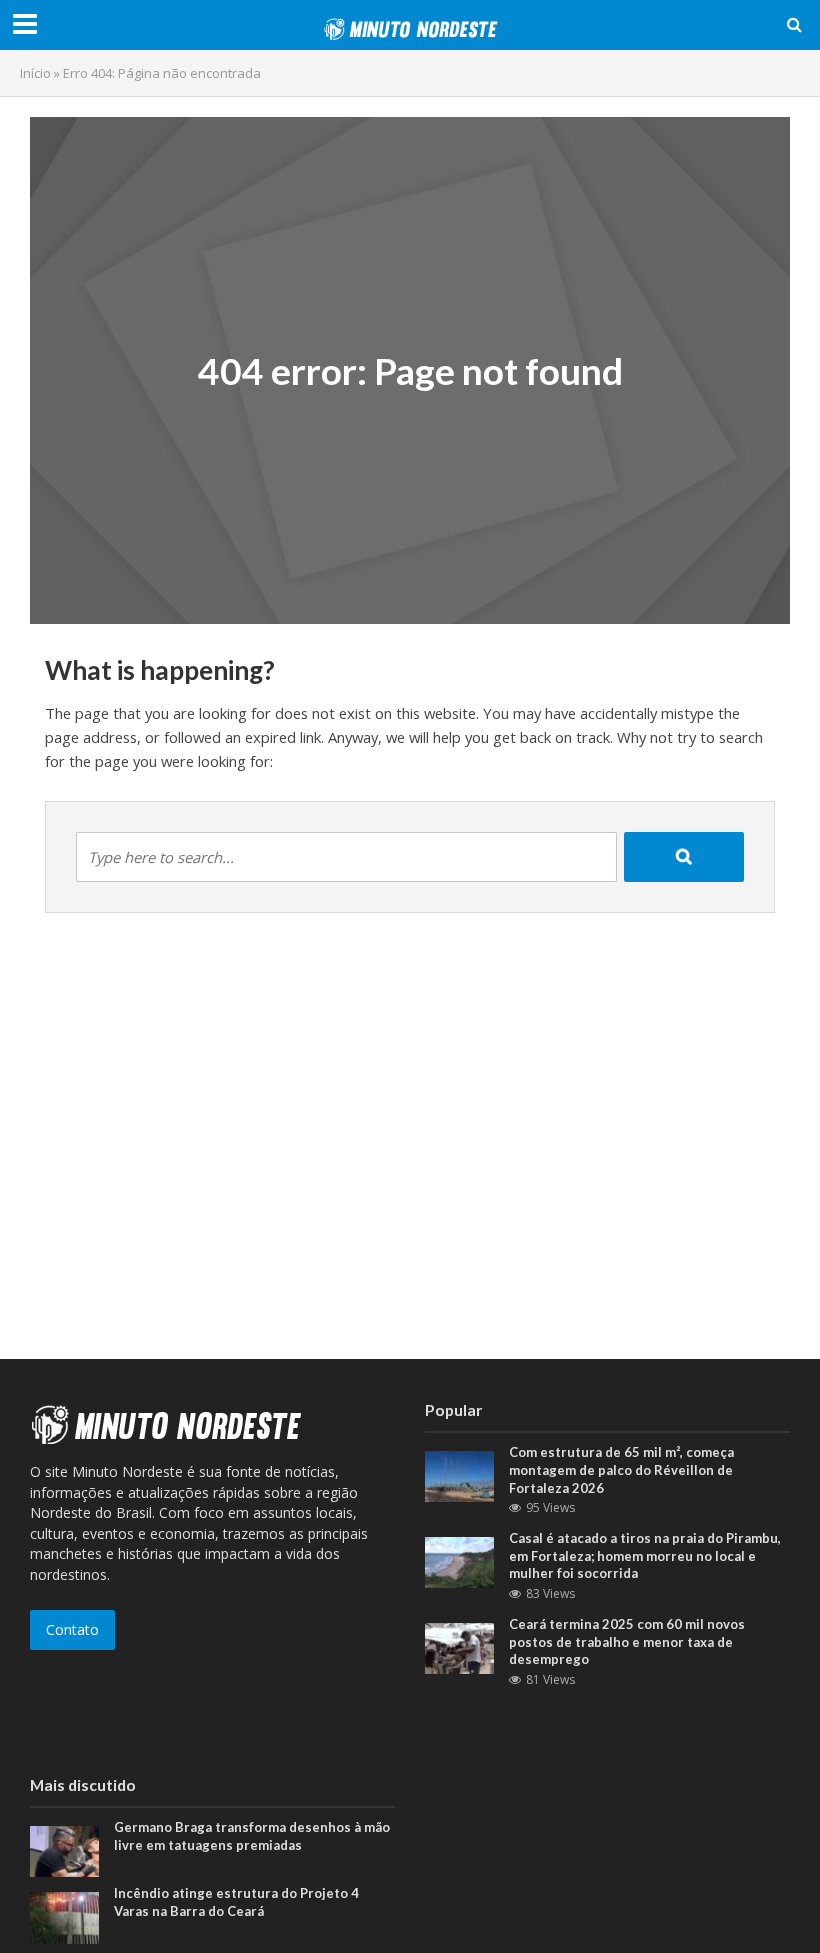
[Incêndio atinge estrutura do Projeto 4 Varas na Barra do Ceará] (64, 1916)
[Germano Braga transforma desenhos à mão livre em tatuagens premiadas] (64, 1850)
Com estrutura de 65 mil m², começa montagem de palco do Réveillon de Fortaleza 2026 (621, 1469)
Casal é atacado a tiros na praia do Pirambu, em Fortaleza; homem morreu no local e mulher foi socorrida (645, 1555)
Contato (72, 1629)
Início (35, 73)
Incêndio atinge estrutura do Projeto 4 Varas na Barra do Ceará (236, 1902)
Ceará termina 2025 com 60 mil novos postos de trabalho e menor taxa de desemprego (627, 1641)
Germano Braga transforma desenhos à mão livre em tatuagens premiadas (252, 1836)
